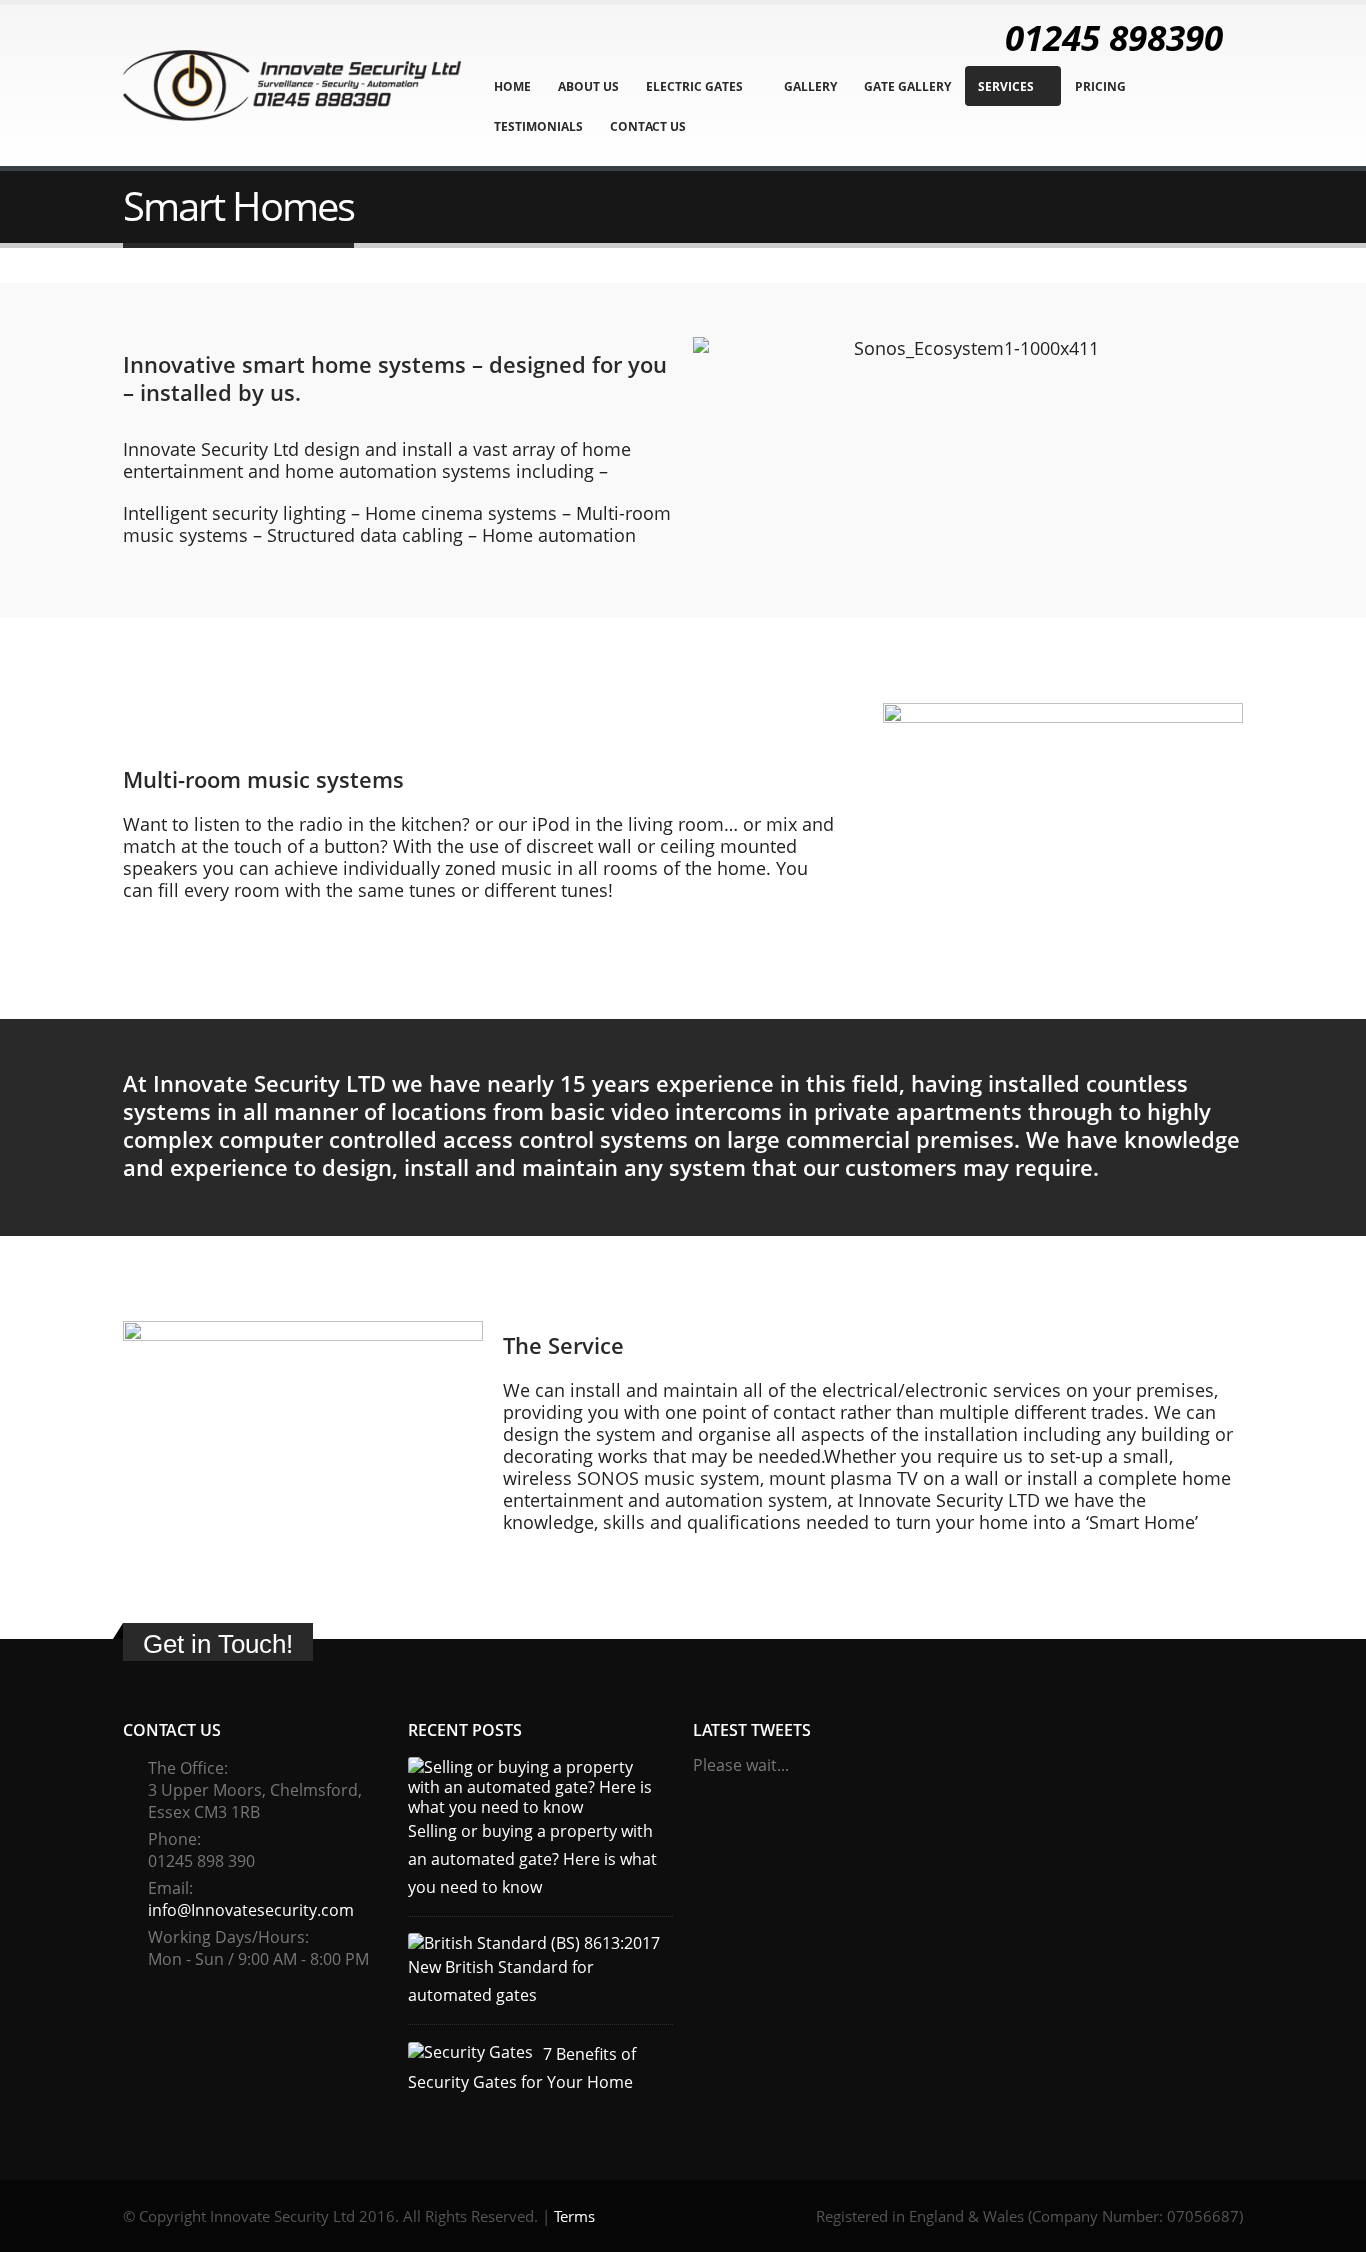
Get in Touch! (218, 1644)
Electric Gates (694, 86)
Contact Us (648, 126)
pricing (1100, 86)
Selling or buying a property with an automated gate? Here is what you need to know (532, 1859)
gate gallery (907, 86)
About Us (588, 86)
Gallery (810, 86)
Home (512, 86)
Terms (574, 2216)
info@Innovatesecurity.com (251, 1910)
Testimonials (538, 126)
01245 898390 (1114, 37)
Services (1006, 86)
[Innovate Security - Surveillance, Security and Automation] (292, 86)
